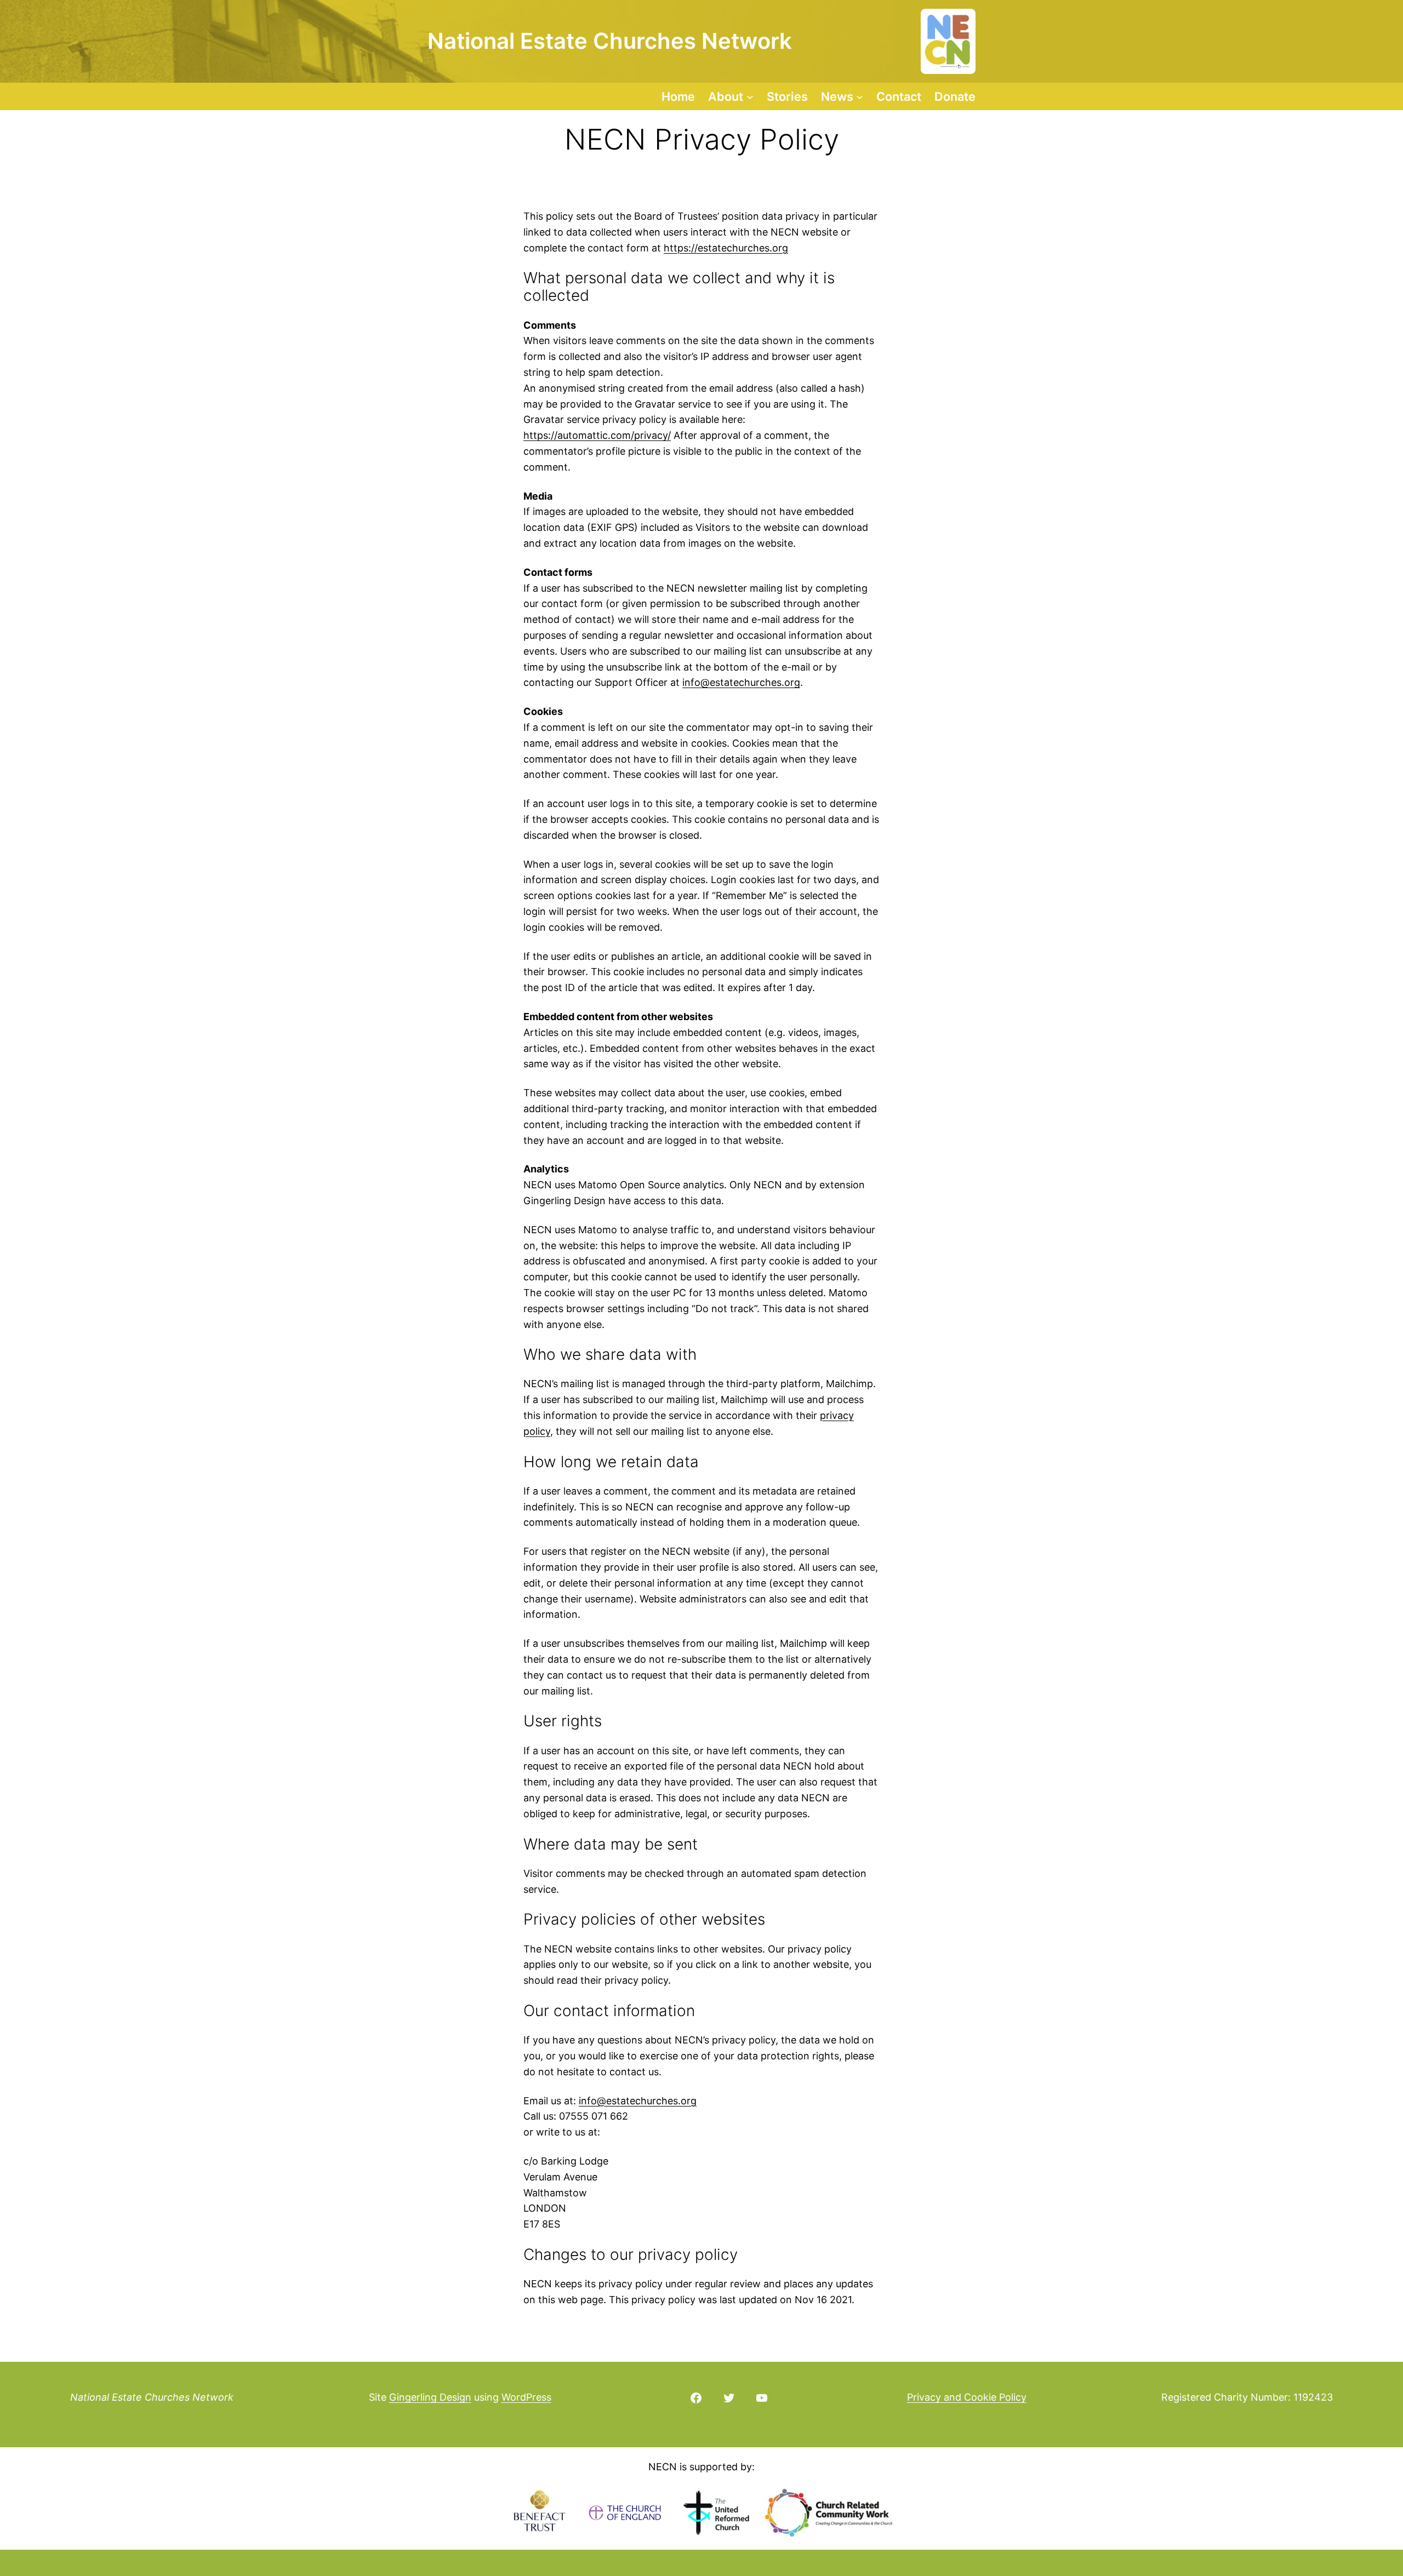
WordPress (526, 2397)
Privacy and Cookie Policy (967, 2397)
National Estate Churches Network (152, 2397)
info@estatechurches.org (741, 682)
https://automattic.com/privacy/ (597, 435)
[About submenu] (750, 96)
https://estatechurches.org (726, 248)
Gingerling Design (430, 2397)
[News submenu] (860, 96)
